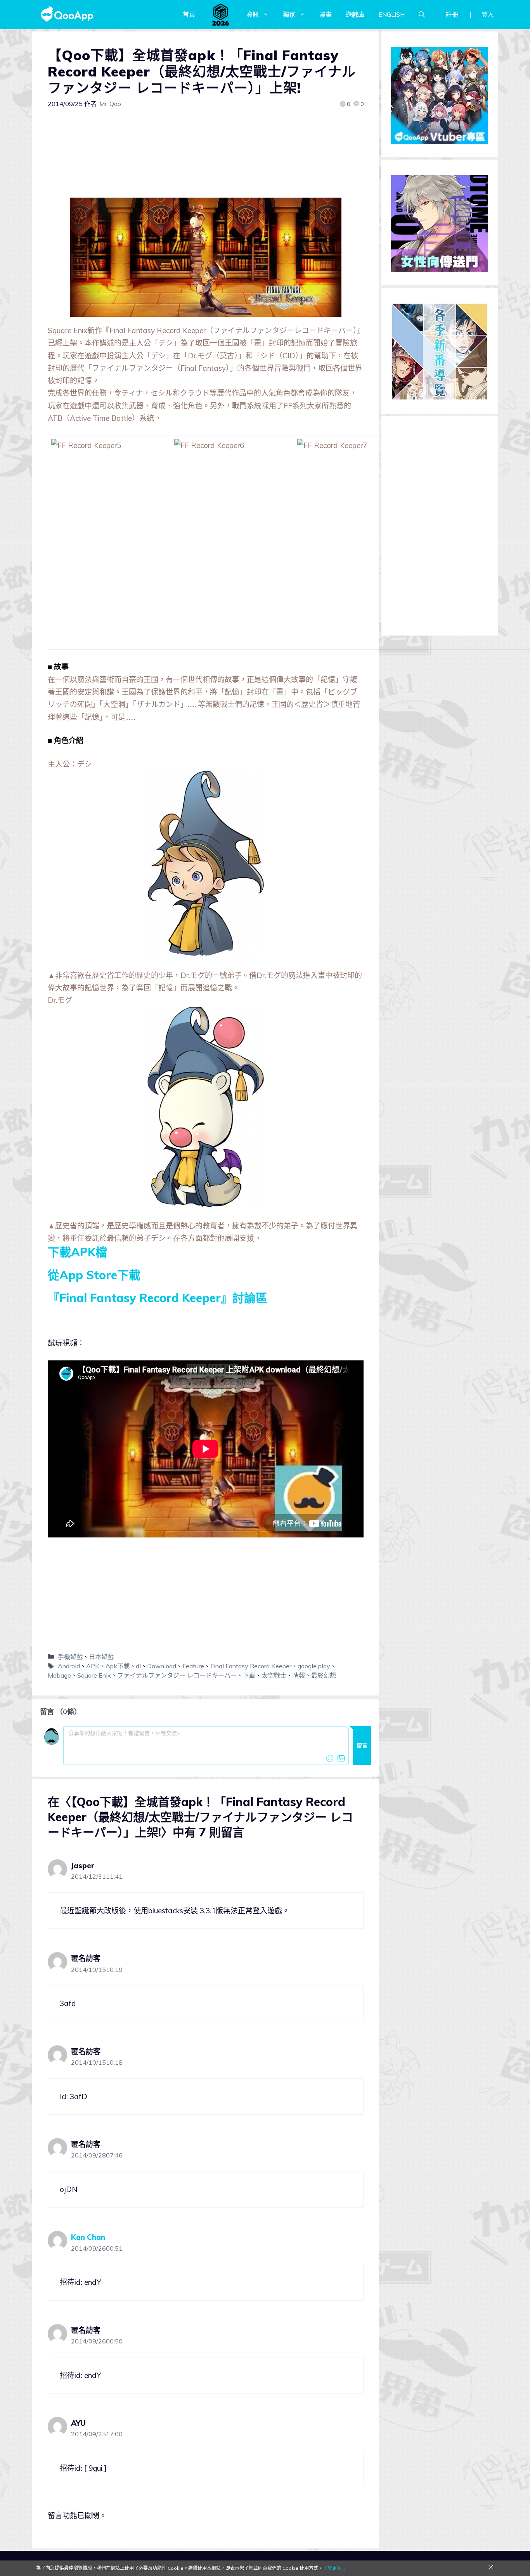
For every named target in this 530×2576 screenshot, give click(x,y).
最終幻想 (324, 1675)
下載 (249, 1675)
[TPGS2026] (221, 14)
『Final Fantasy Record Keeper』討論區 (158, 1298)
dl (138, 1666)
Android (69, 1666)
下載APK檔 (77, 1252)
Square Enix (94, 1675)
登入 (488, 14)
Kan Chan (88, 2237)
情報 (299, 1675)
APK (93, 1666)
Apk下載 (118, 1666)
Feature (193, 1666)
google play (314, 1666)
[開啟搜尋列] (422, 14)
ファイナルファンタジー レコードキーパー (177, 1675)
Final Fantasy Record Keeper (251, 1666)
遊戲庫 (355, 14)
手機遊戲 (70, 1657)
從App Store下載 (94, 1275)
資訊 (253, 14)
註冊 (452, 14)
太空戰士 (274, 1675)
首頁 (189, 14)
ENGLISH (391, 14)
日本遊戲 (101, 1657)
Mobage (59, 1675)
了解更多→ (334, 2568)
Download (162, 1666)
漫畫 (326, 14)
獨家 (289, 14)
